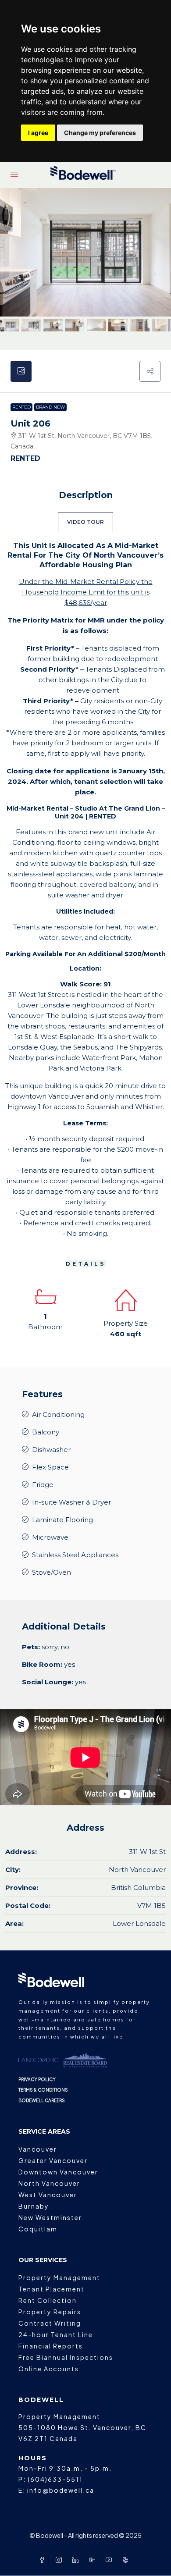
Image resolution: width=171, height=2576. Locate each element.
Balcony (46, 1432)
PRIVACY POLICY (37, 2079)
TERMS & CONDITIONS (43, 2090)
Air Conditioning (58, 1414)
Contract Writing (50, 2323)
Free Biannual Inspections (66, 2357)
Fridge (43, 1485)
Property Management (59, 2277)
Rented (21, 407)
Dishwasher (51, 1450)
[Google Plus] (94, 2560)
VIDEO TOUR (85, 522)
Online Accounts (49, 2369)
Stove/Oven (52, 1572)
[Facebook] (44, 2560)
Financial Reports (51, 2346)
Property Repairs (50, 2312)
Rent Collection (48, 2300)
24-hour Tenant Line (56, 2334)
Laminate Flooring (62, 1520)
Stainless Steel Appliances (75, 1555)
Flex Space (50, 1467)
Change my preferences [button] (100, 133)
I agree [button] (38, 133)
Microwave (50, 1537)
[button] (150, 371)
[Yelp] (127, 2560)
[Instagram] (61, 2560)
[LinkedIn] (77, 2560)
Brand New (50, 407)
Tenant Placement (52, 2289)
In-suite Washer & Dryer (71, 1502)
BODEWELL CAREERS (42, 2100)
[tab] (21, 371)
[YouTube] (110, 2560)
